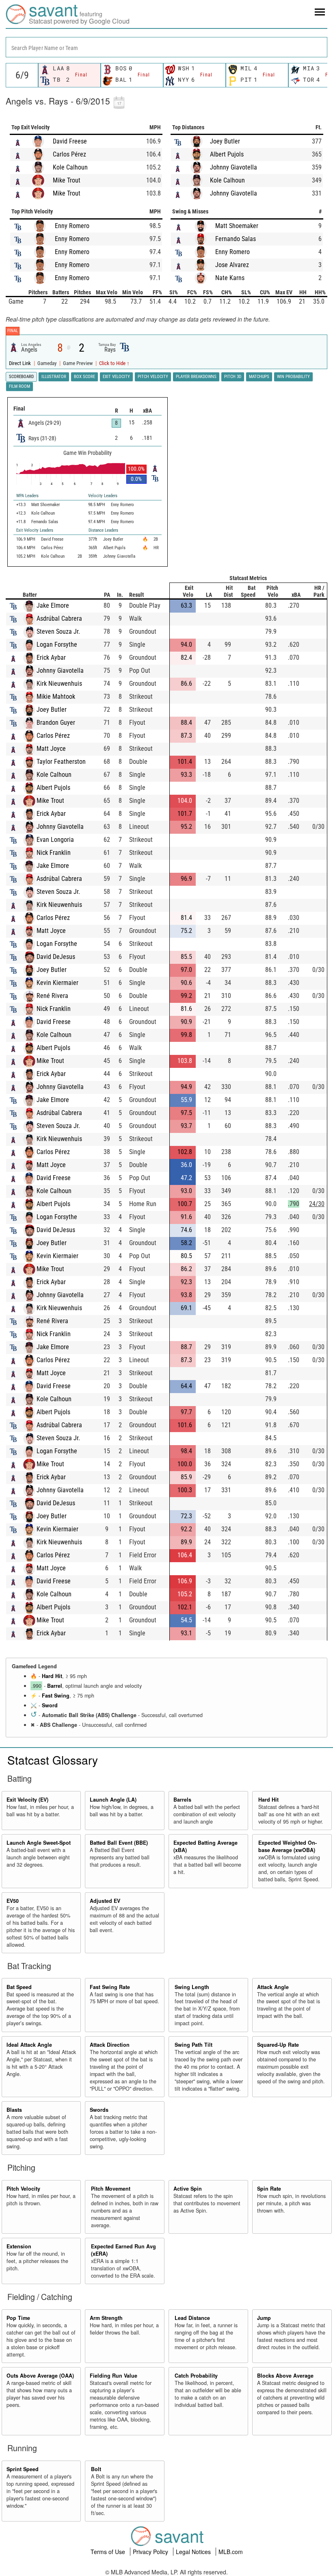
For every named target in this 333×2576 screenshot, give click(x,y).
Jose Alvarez (232, 265)
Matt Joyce (51, 749)
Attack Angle (273, 1987)
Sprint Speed (23, 2469)
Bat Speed (19, 1987)
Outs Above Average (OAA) (40, 2376)
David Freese (70, 141)
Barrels (182, 1800)
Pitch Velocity (23, 2189)
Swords (99, 2110)
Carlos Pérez (69, 154)
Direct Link (21, 363)
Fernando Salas (236, 239)
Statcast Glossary (53, 1760)
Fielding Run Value (114, 2376)
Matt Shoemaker (237, 226)
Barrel (55, 1686)
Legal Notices (194, 2552)
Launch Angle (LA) (113, 1800)
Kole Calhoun (70, 167)
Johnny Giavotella (234, 167)
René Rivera (52, 996)
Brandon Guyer (56, 723)
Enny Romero (72, 226)
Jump (264, 2318)
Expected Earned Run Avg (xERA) (123, 2250)
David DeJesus (56, 957)
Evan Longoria (55, 840)
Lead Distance (192, 2318)
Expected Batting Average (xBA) (205, 1846)
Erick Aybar (51, 658)
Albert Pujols (227, 154)
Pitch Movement (111, 2189)
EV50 (13, 1901)
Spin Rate (269, 2189)
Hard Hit (52, 1676)
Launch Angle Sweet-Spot (39, 1843)
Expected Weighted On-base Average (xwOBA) (288, 1846)
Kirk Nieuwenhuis (59, 684)
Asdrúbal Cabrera (59, 618)
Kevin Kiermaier (57, 983)
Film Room (19, 386)
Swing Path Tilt (194, 2045)
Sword (50, 1705)
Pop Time (18, 2318)
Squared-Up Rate (278, 2045)
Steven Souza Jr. (58, 632)
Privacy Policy (151, 2552)
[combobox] (166, 47)
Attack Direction (110, 2045)
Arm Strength (106, 2318)
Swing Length (192, 1987)
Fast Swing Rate (110, 1987)
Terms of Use (109, 2552)
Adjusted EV (105, 1901)
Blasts (14, 2110)
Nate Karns (230, 278)
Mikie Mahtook (56, 697)
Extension (19, 2246)
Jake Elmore (53, 605)
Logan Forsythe (57, 645)
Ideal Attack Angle (29, 2045)
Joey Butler (225, 141)
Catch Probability (196, 2376)
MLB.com (231, 2552)
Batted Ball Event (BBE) (119, 1843)
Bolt (96, 2469)
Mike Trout (67, 180)
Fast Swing (56, 1696)
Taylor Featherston (61, 762)
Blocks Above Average (285, 2376)
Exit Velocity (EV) (27, 1800)
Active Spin (188, 2189)
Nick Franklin (54, 853)
